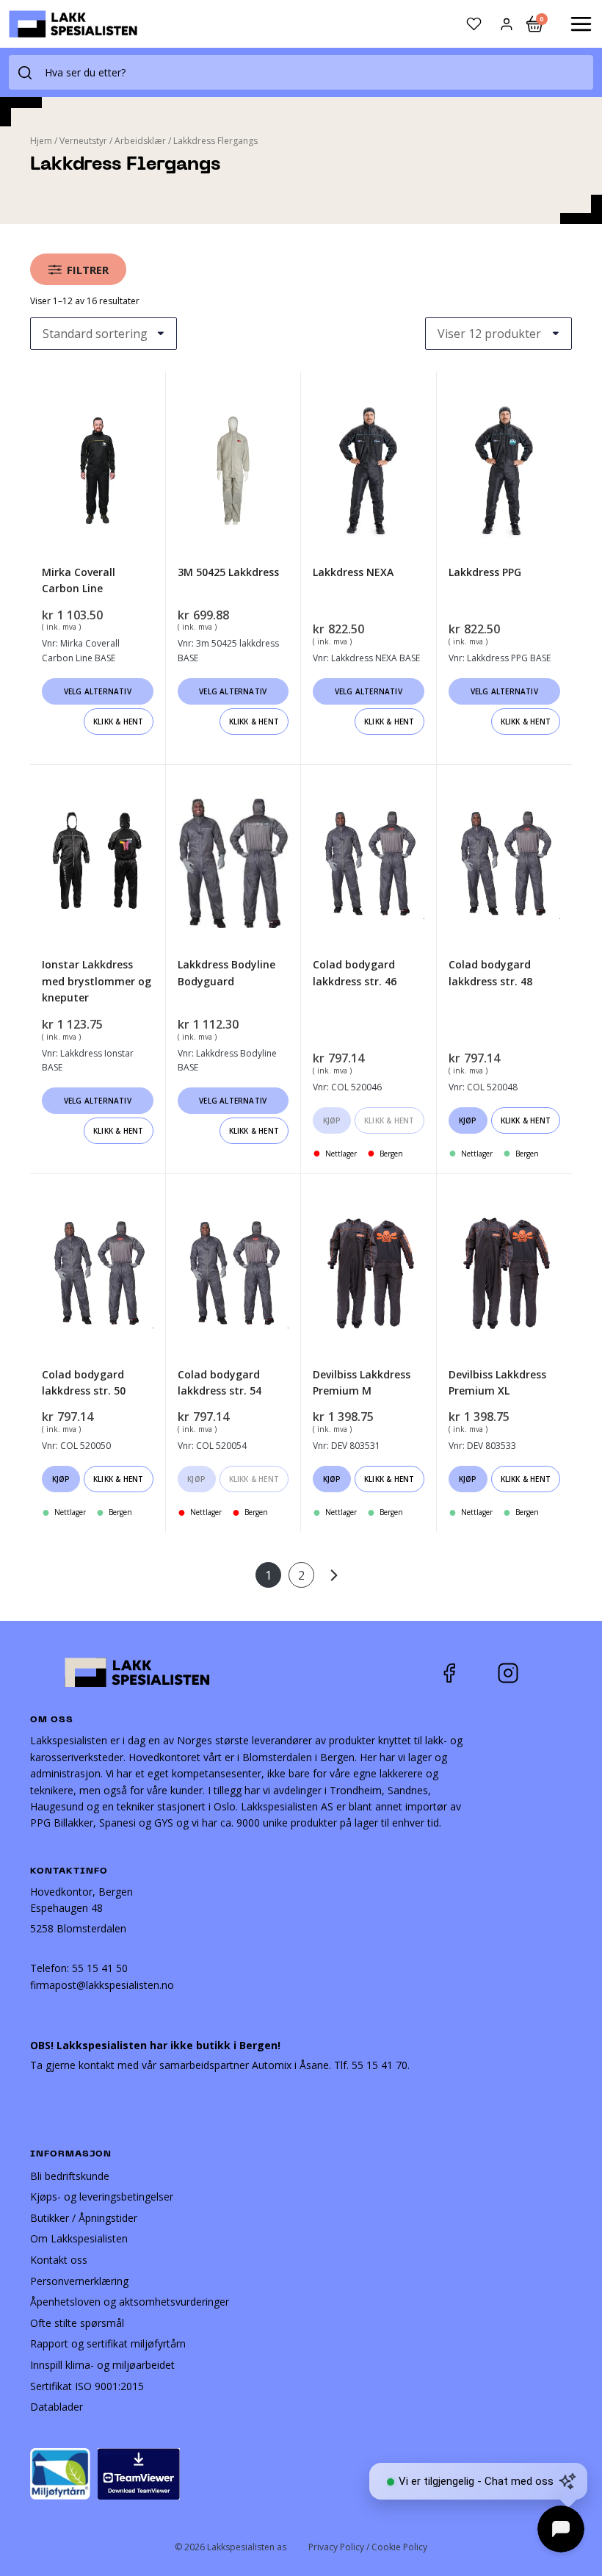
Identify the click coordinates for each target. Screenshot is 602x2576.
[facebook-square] (468, 1673)
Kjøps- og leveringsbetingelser (102, 2197)
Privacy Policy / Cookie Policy (368, 2547)
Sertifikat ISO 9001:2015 (87, 2386)
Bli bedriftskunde (70, 2176)
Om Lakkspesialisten (79, 2238)
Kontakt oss (59, 2260)
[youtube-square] (556, 1673)
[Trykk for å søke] (25, 72)
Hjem (41, 141)
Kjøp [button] (332, 1120)
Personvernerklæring (79, 2281)
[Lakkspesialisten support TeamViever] (139, 2473)
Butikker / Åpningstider (84, 2218)
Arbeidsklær (140, 141)
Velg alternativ (98, 691)
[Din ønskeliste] (474, 24)
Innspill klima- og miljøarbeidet (102, 2365)
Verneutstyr (83, 141)
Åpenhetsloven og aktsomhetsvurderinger (130, 2302)
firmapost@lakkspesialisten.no (102, 1985)
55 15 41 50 (100, 1968)
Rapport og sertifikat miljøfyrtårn (108, 2343)
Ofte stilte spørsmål (77, 2323)
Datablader (57, 2407)
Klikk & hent (118, 722)
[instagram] (519, 1673)
